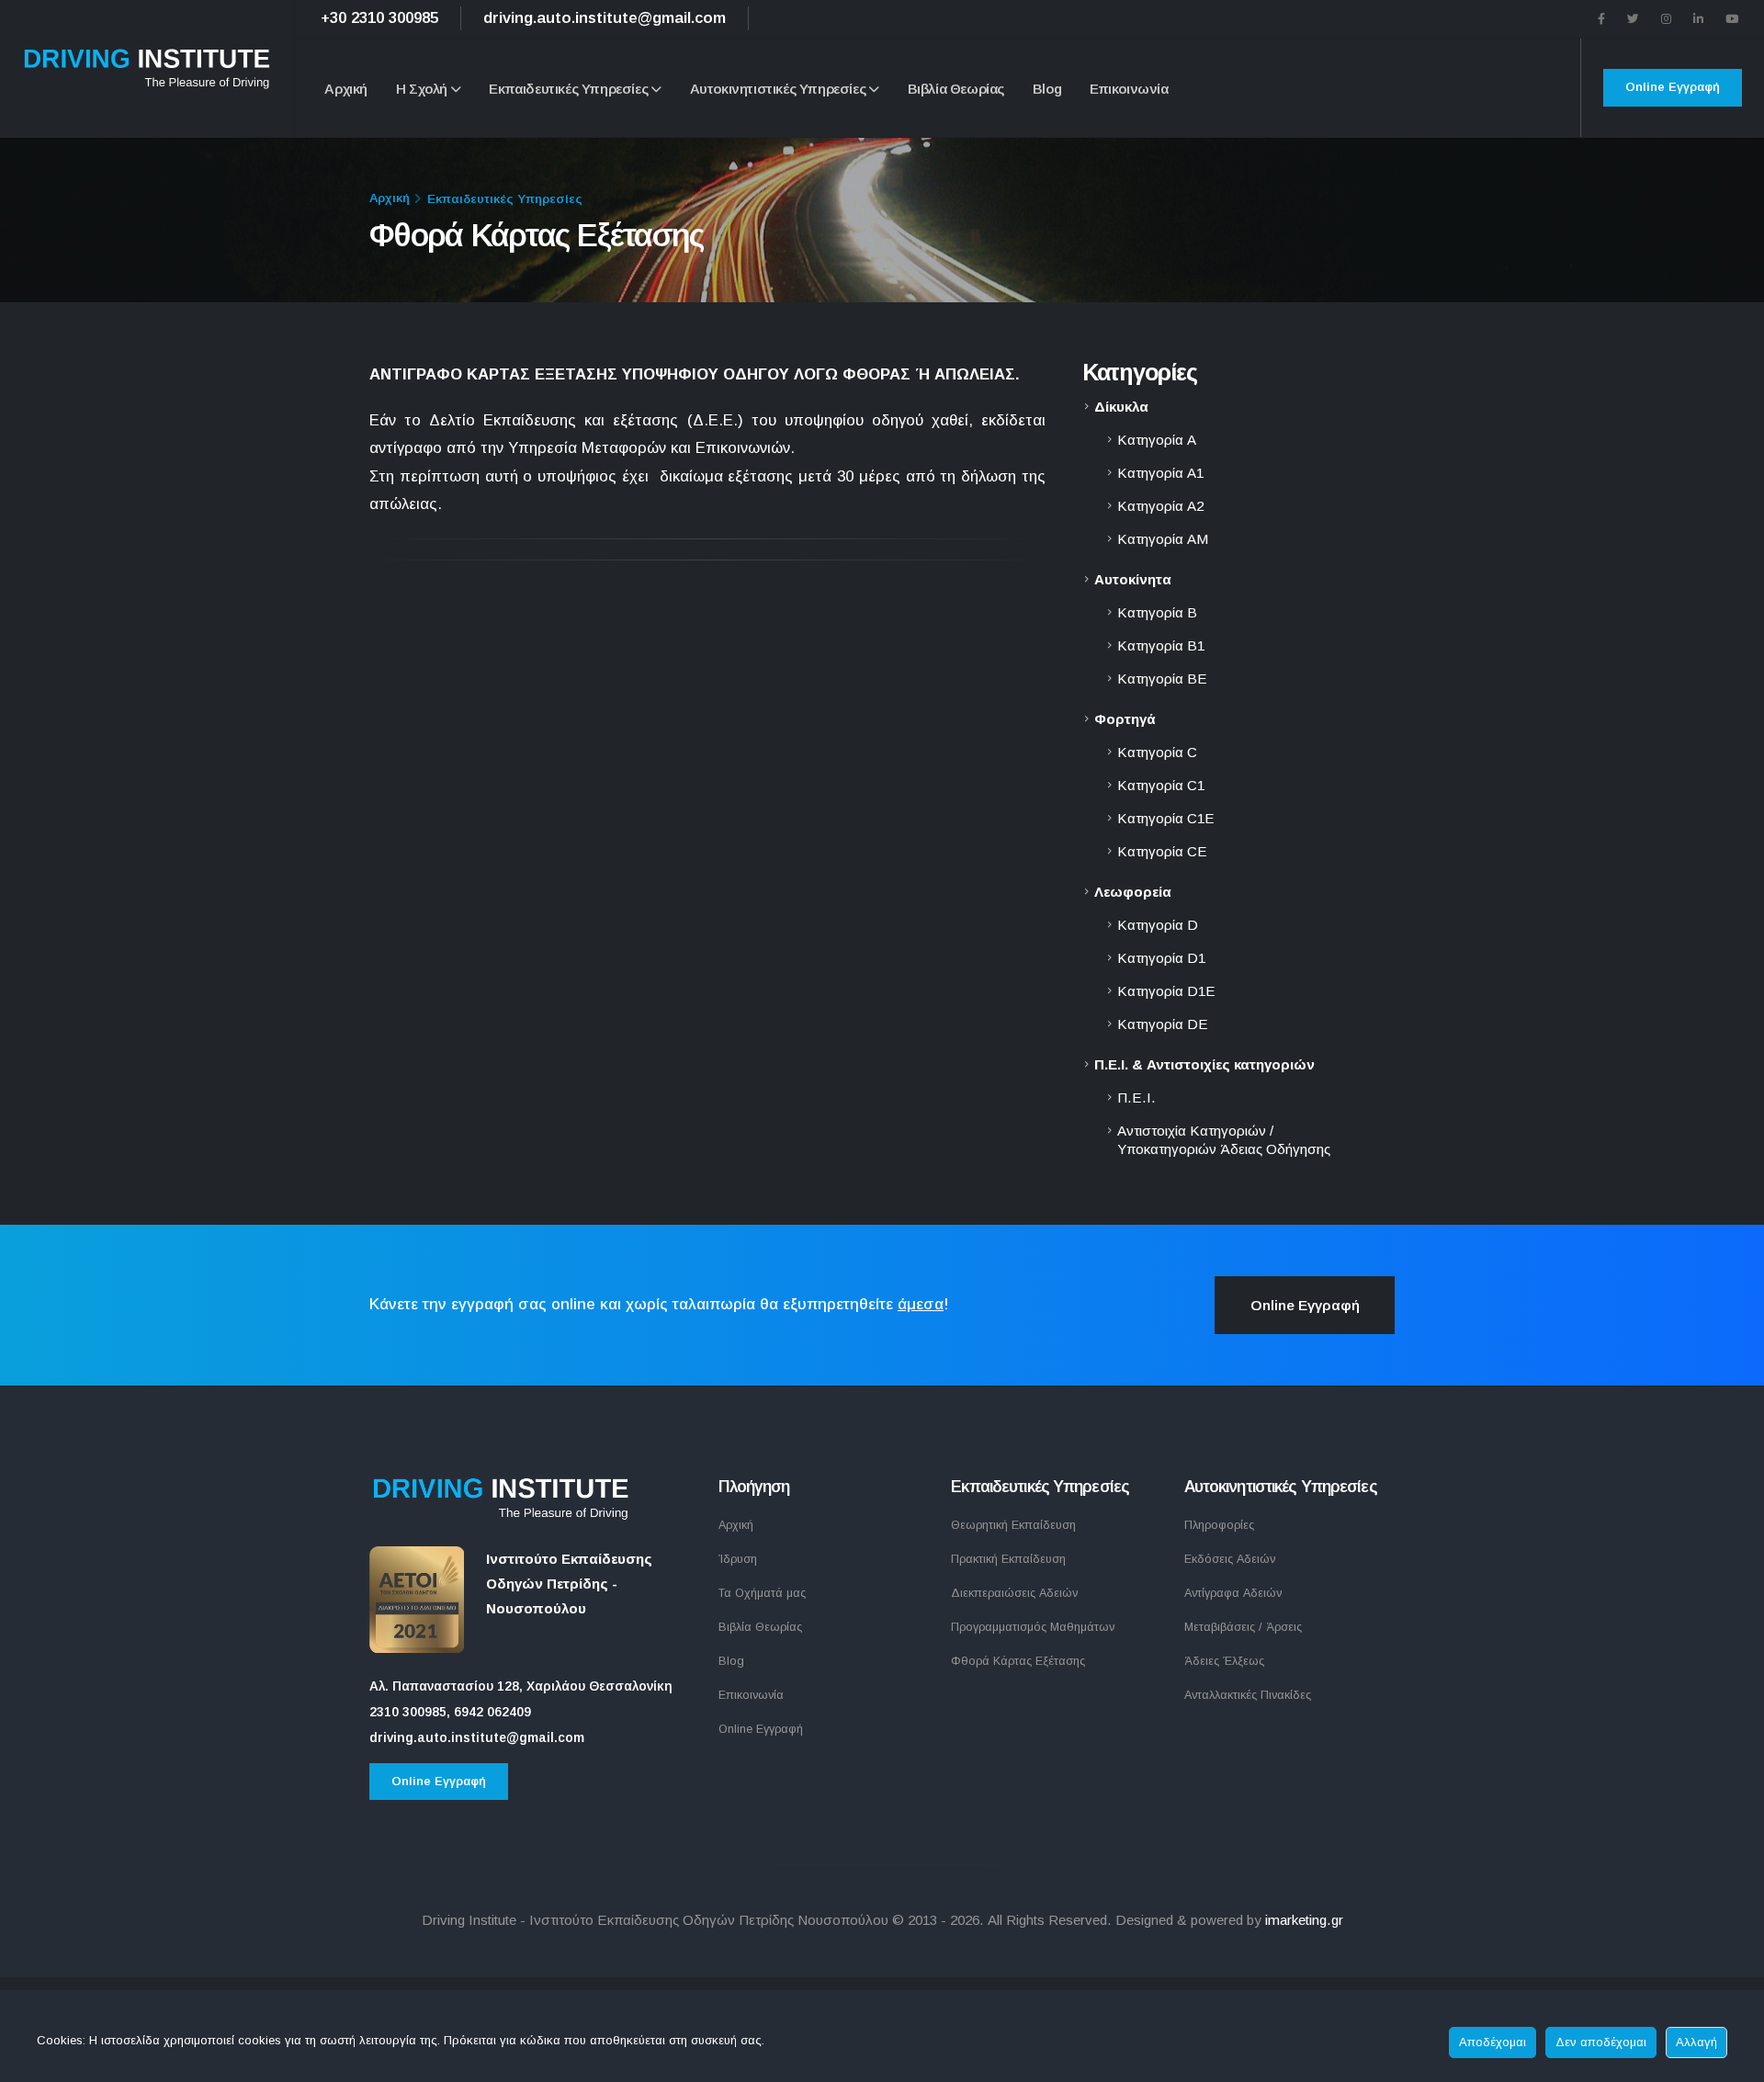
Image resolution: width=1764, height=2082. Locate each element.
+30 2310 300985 (379, 18)
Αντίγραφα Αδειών (1233, 1593)
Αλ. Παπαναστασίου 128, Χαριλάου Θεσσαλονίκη (521, 1686)
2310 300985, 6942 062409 (450, 1712)
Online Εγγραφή (1673, 87)
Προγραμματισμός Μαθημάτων (1033, 1627)
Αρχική (346, 89)
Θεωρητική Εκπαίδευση (1013, 1525)
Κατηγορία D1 (1161, 958)
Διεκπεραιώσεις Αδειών (1014, 1593)
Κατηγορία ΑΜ (1163, 539)
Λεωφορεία (1133, 892)
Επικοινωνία (1129, 89)
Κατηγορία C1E (1166, 818)
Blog (1047, 89)
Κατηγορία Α (1157, 440)
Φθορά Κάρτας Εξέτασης (1018, 1661)
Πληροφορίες (1219, 1525)
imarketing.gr (1304, 1920)
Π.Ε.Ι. (1136, 1098)
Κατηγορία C (1157, 752)
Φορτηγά (1125, 719)
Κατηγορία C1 (1161, 785)
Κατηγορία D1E (1166, 991)
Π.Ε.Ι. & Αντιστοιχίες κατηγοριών (1204, 1064)
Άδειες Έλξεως (1224, 1661)
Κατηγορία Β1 (1161, 645)
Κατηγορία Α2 (1160, 506)
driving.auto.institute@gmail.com (605, 18)
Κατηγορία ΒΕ (1162, 679)
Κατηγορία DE (1163, 1024)
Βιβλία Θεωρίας (956, 89)
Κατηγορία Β (1157, 612)
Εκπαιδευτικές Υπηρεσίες (568, 89)
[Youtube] (1732, 19)
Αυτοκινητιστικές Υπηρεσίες (778, 89)
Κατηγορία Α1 (1160, 473)
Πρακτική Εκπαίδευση (1008, 1559)
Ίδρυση (738, 1559)
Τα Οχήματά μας (762, 1593)
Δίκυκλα (1121, 407)
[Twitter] (1633, 19)
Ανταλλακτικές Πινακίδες (1248, 1695)
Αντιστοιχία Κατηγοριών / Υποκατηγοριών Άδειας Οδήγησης (1224, 1140)
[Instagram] (1666, 19)
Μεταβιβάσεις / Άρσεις (1243, 1627)
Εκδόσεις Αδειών (1230, 1559)
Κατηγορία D (1158, 925)
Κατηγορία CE (1162, 851)
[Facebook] (1601, 19)
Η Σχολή (422, 89)
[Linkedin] (1698, 19)
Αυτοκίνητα (1133, 579)
